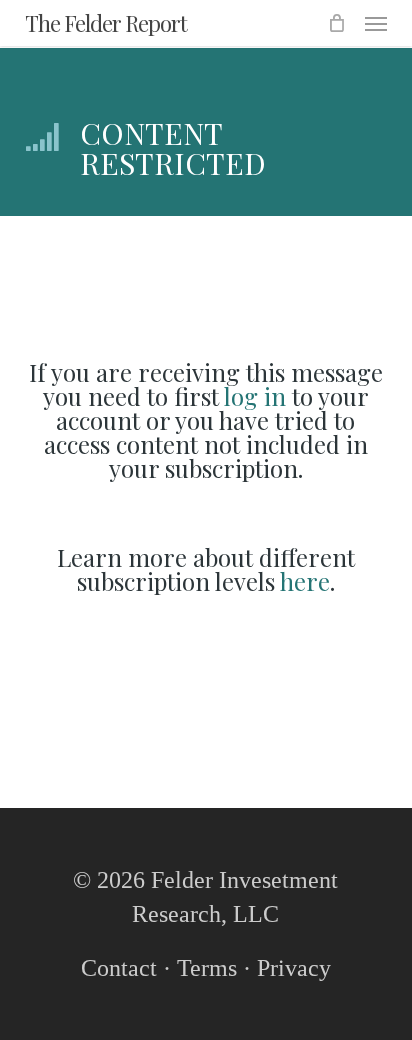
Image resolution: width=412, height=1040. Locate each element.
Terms (207, 968)
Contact (119, 968)
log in (255, 396)
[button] (376, 23)
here (305, 581)
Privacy (294, 968)
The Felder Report (106, 23)
